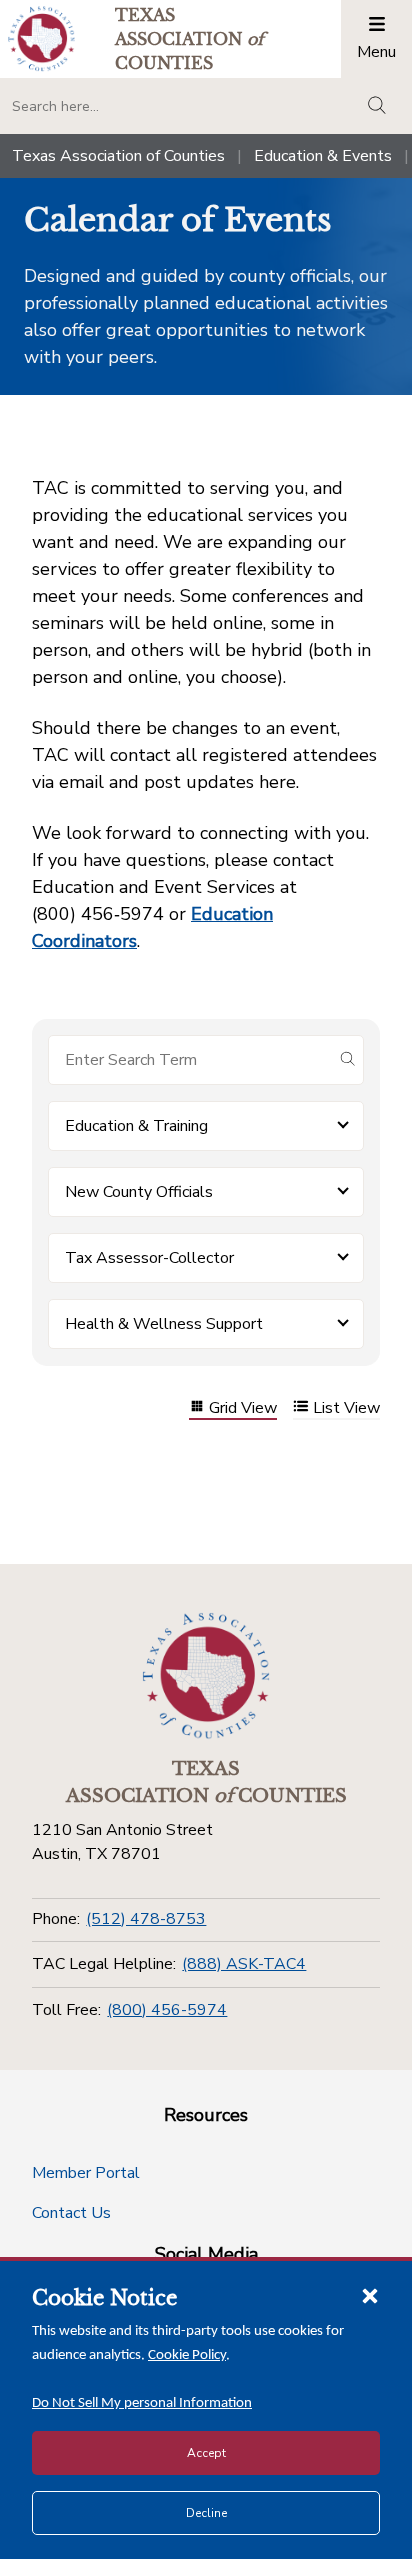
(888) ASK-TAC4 (244, 1964)
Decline (206, 2513)
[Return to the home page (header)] (41, 38)
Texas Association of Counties (118, 156)
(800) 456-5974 (167, 2010)
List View (346, 1408)
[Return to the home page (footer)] (206, 1676)
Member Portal (86, 2173)
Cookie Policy (187, 2355)
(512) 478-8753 (146, 1919)
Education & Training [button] (136, 1126)
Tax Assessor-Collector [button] (149, 1258)
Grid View (243, 1408)
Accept (206, 2453)
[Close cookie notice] (370, 2295)
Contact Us (71, 2213)
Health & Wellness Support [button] (164, 1324)
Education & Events (323, 156)
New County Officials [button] (139, 1192)
